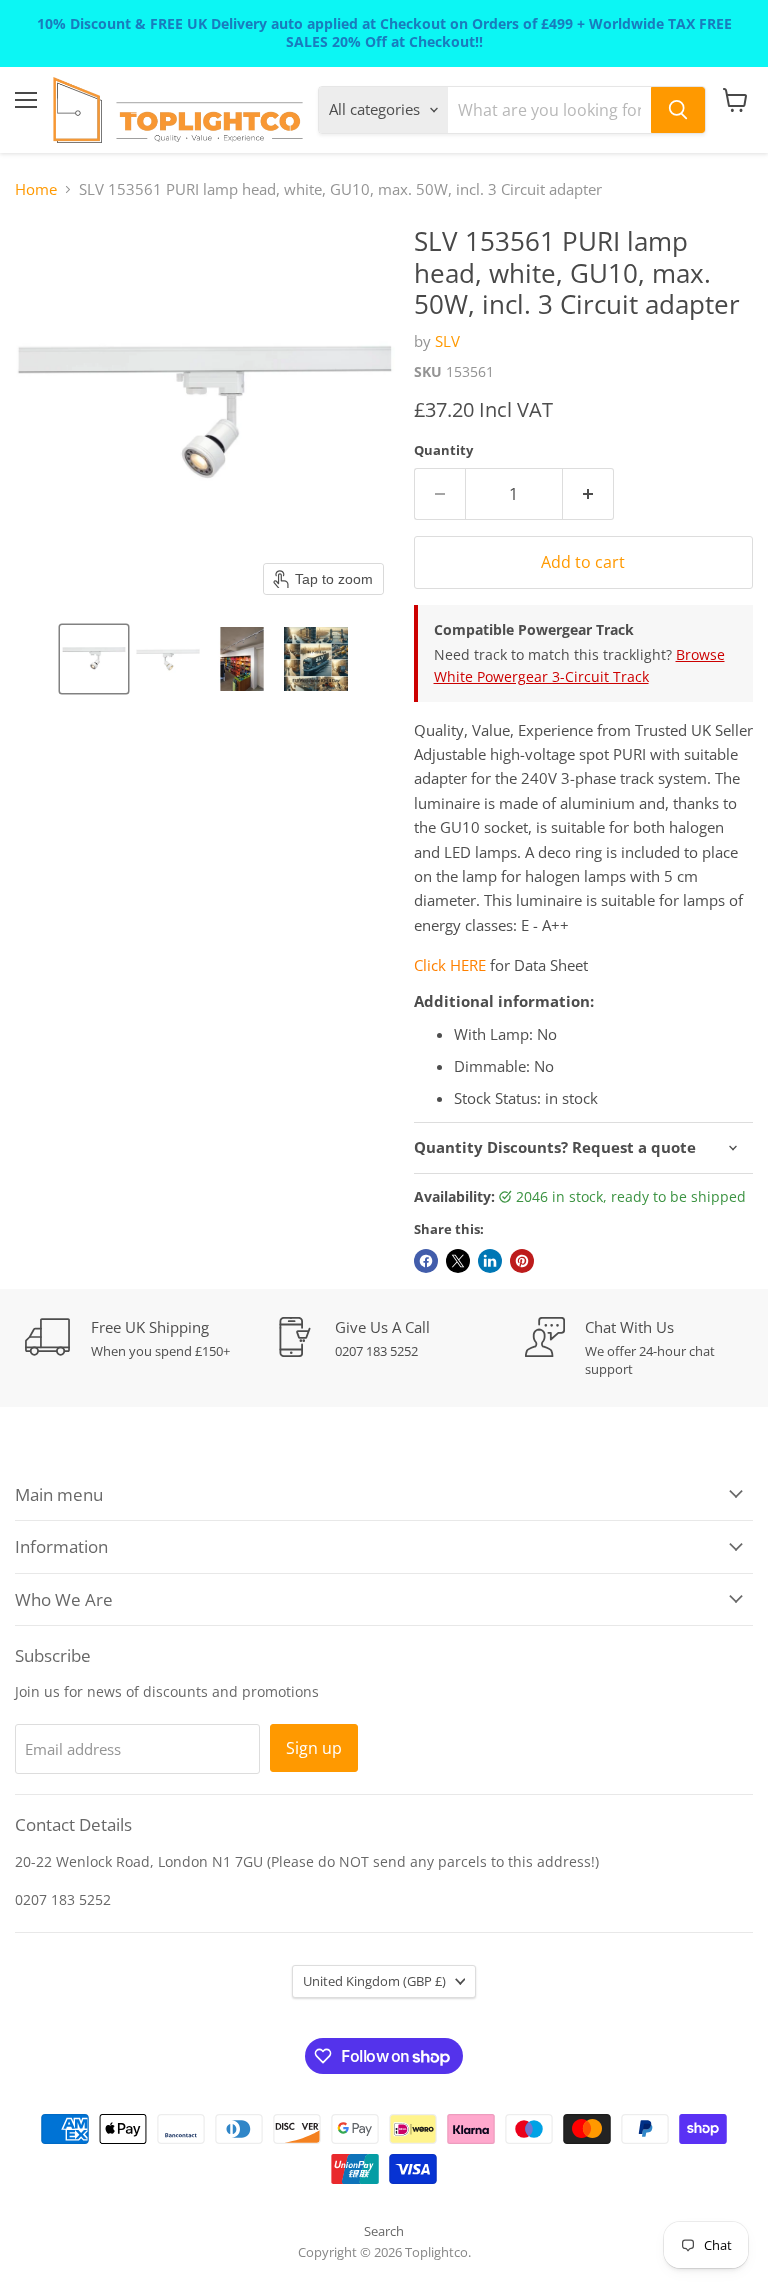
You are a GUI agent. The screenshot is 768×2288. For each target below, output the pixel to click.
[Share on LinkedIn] (490, 1261)
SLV (447, 341)
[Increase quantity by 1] (588, 494)
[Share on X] (458, 1261)
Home (36, 189)
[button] (94, 659)
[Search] (678, 110)
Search (384, 2231)
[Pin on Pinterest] (522, 1261)
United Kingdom (374, 1981)
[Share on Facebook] (426, 1261)
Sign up (314, 1748)
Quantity (443, 450)
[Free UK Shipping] (150, 1338)
